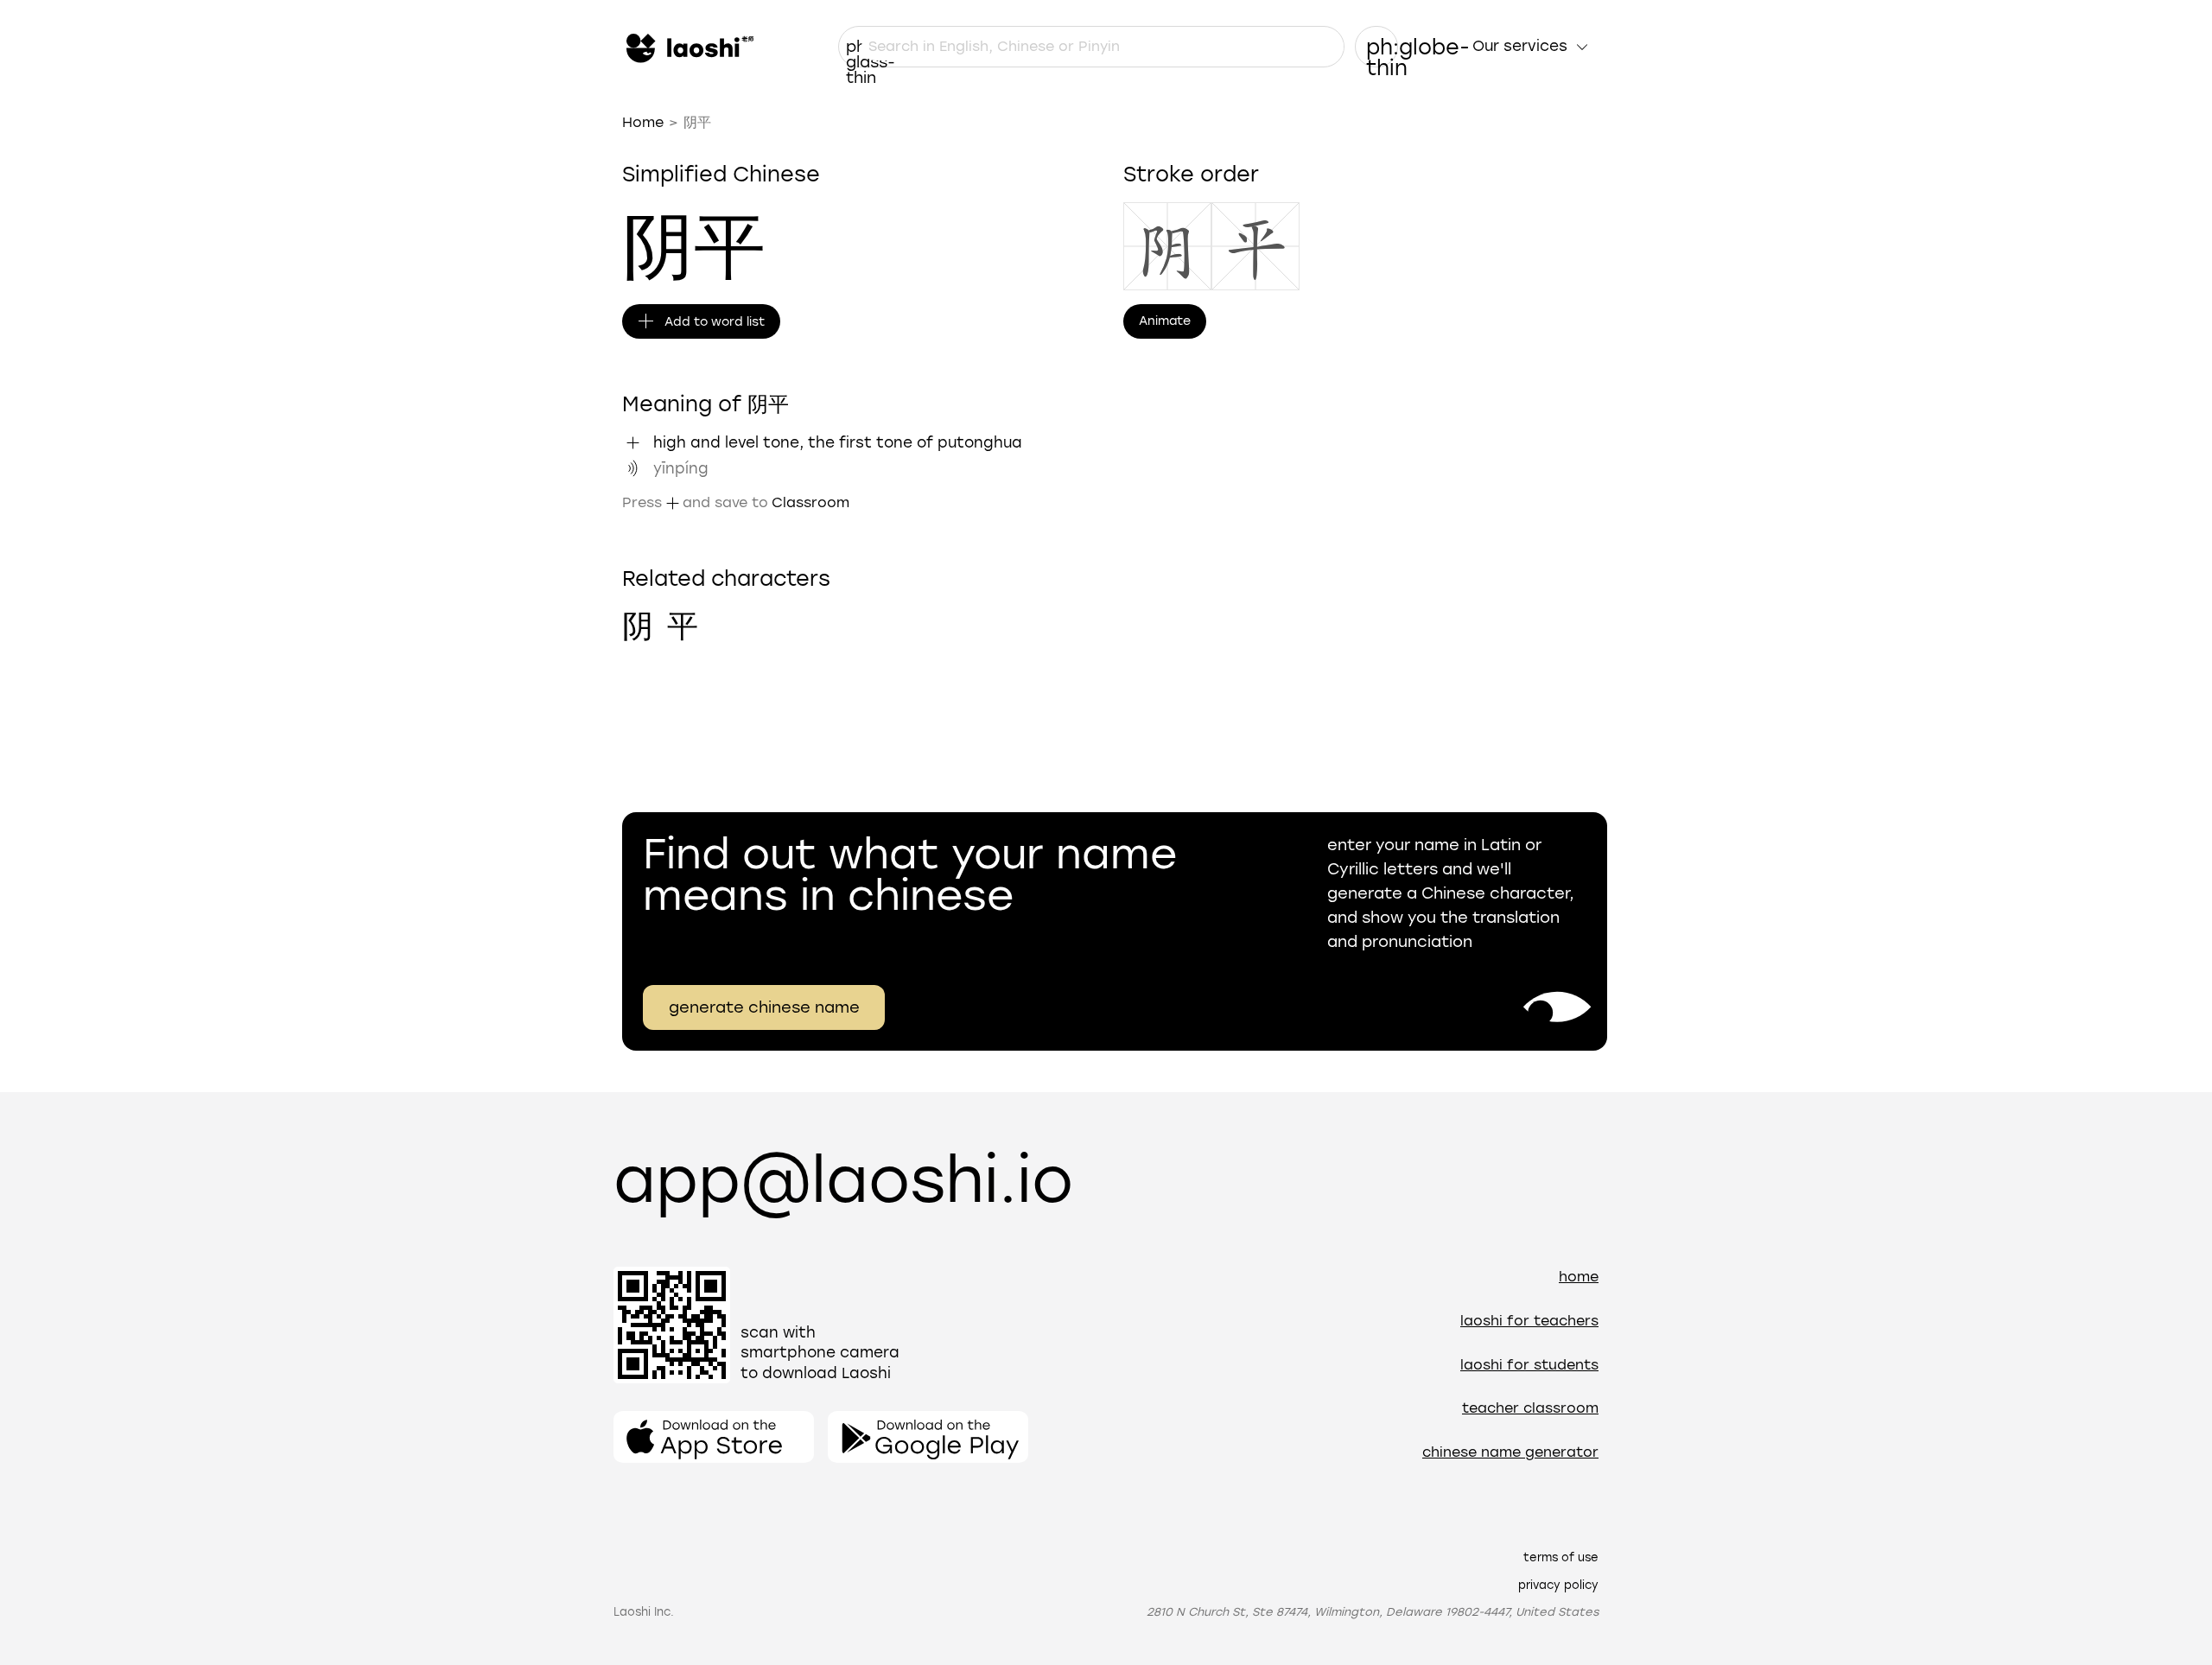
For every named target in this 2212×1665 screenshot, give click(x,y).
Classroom (810, 502)
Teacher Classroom (1530, 1408)
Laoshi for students (1529, 1365)
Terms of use (1561, 1557)
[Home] (688, 47)
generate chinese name (764, 1007)
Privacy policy (1558, 1585)
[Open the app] (714, 1437)
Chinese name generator (1510, 1452)
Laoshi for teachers (1529, 1321)
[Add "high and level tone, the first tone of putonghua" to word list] (632, 442)
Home (643, 122)
